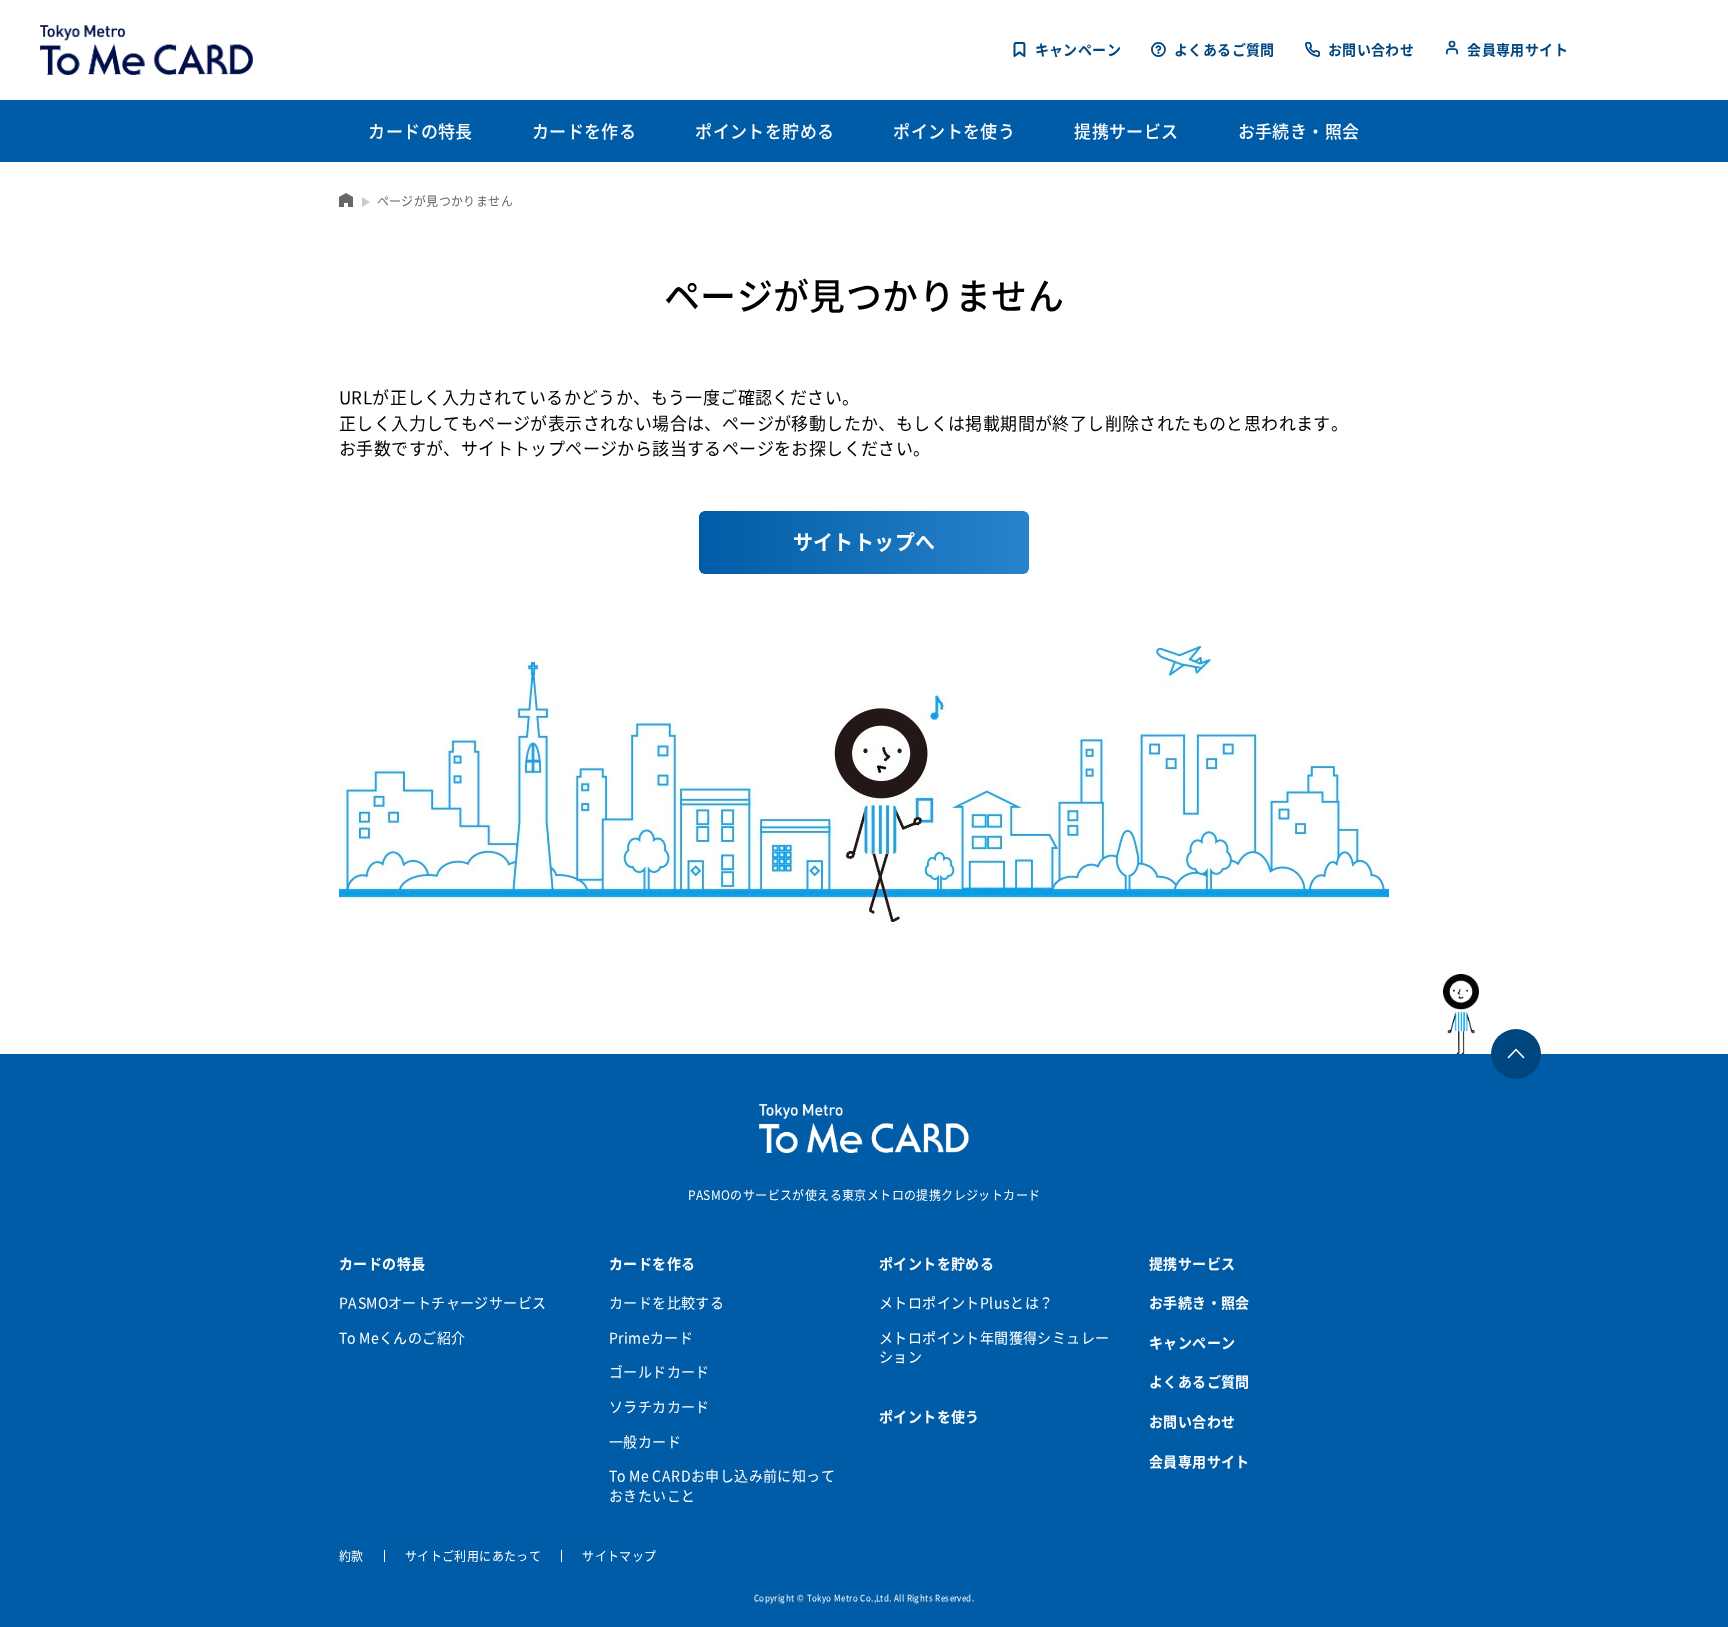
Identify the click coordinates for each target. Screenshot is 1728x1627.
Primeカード (651, 1337)
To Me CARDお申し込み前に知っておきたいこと (722, 1485)
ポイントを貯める (936, 1263)
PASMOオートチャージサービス (442, 1302)
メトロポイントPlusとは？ (966, 1302)
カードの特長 (382, 1263)
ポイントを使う (929, 1416)
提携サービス (1192, 1263)
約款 (351, 1556)
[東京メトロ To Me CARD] (146, 50)
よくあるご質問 (1224, 49)
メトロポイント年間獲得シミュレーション (994, 1347)
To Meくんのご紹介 (402, 1337)
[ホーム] (346, 200)
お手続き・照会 (1199, 1302)
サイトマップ (619, 1556)
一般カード (645, 1441)
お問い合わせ (1371, 49)
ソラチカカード (659, 1406)
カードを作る (652, 1263)
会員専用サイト (1517, 49)
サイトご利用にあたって (473, 1556)
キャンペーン (1078, 49)
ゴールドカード (659, 1371)
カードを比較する (666, 1302)
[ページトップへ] (1492, 1014)
